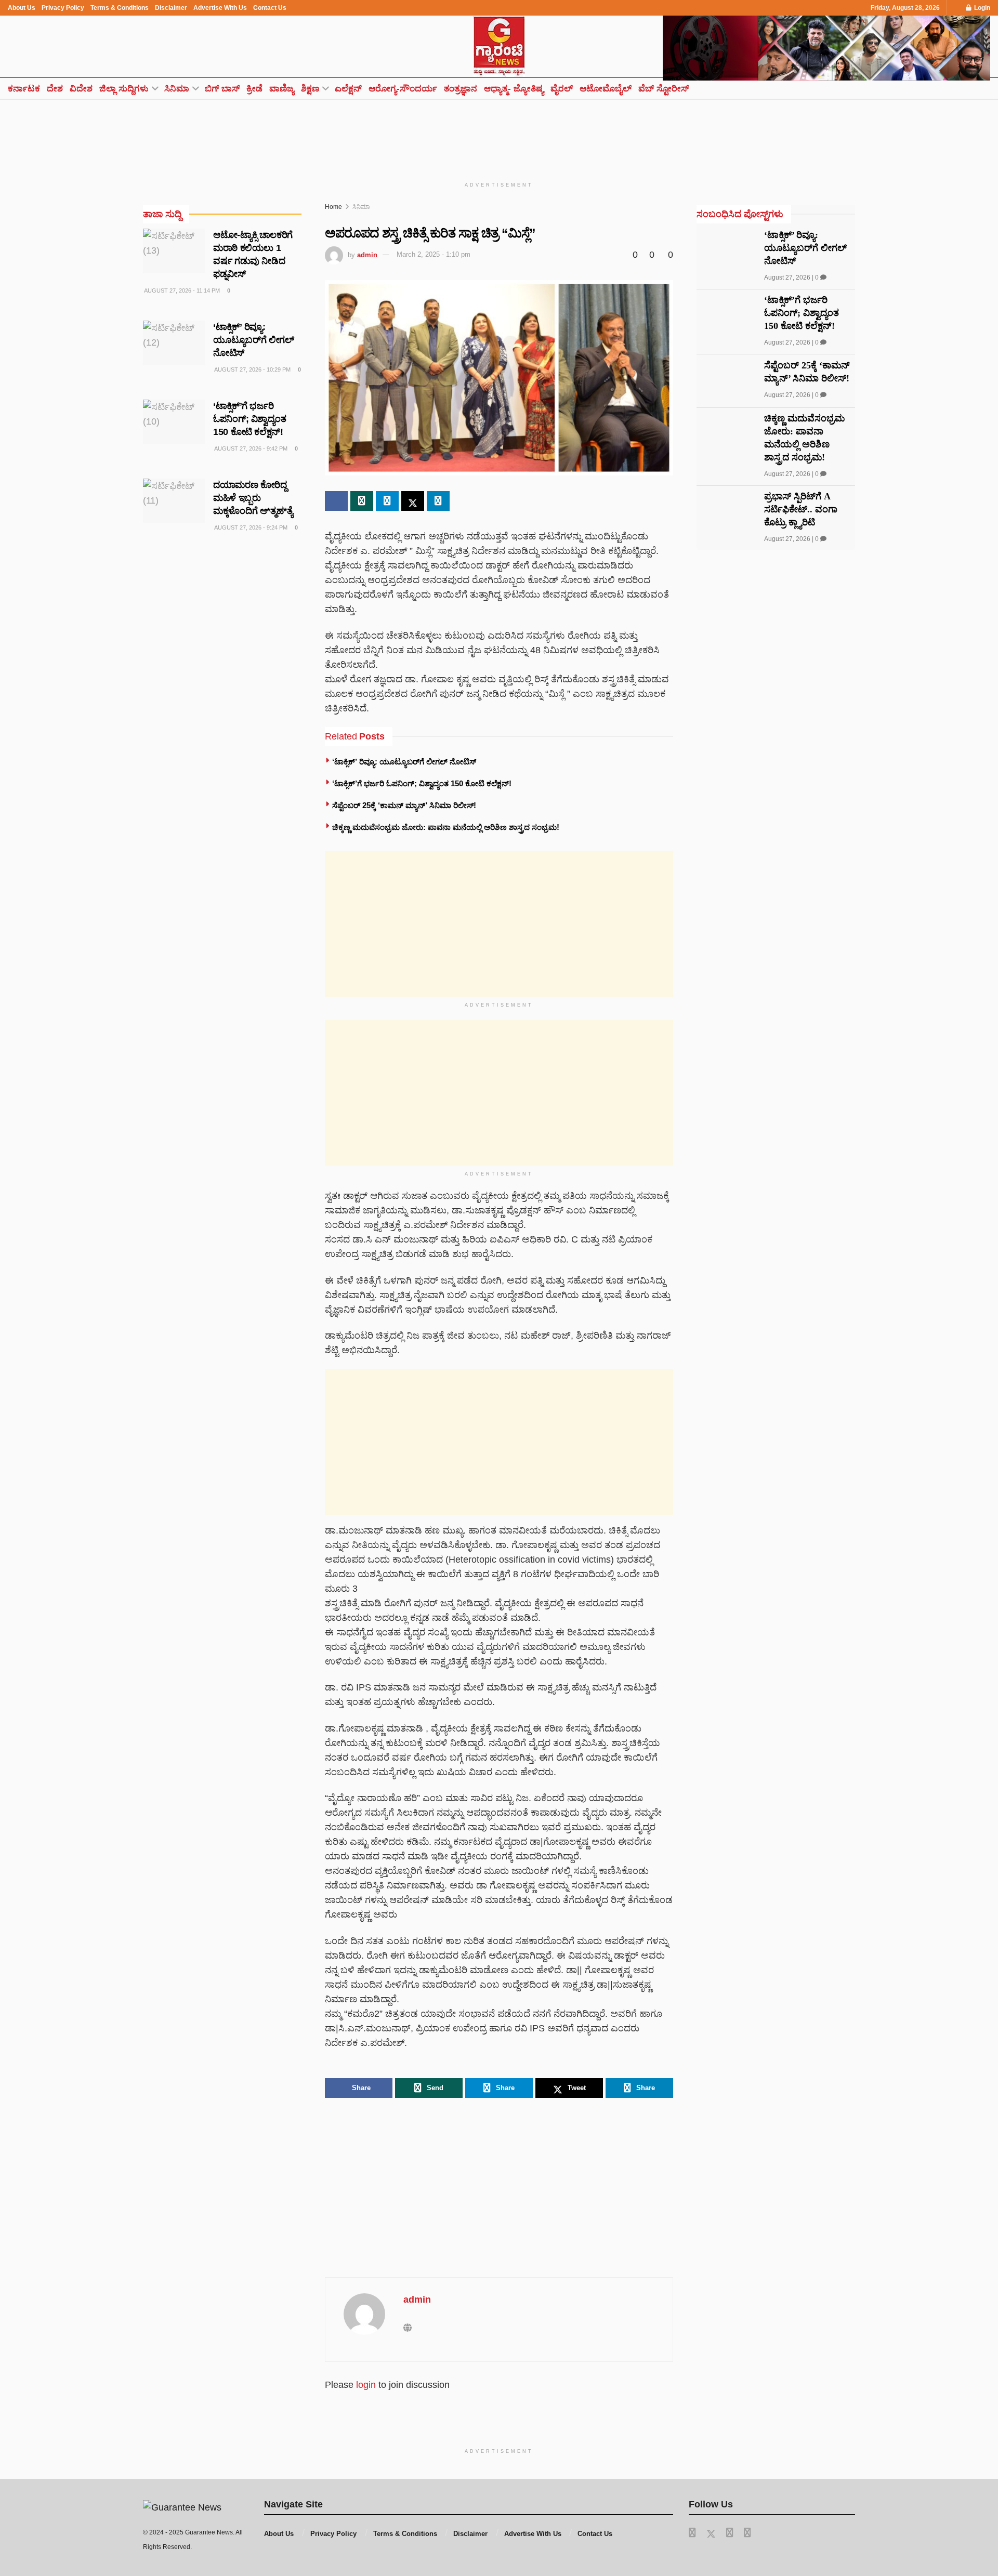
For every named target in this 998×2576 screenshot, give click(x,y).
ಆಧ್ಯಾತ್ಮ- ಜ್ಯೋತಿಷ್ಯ (514, 89)
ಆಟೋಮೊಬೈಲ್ (606, 89)
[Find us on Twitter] (711, 2533)
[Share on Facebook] (336, 501)
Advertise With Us (220, 8)
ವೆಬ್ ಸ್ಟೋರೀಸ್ (664, 89)
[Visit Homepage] (499, 47)
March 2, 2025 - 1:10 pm (434, 254)
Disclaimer (171, 8)
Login (981, 8)
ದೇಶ (55, 89)
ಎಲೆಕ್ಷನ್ (348, 89)
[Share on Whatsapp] (362, 501)
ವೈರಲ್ (562, 89)
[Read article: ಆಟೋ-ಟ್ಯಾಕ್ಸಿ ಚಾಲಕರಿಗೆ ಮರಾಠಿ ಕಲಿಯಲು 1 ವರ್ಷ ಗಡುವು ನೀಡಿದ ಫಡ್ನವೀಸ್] (174, 251)
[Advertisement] (499, 134)
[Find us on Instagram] (747, 2533)
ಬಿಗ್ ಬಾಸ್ (222, 89)
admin (367, 254)
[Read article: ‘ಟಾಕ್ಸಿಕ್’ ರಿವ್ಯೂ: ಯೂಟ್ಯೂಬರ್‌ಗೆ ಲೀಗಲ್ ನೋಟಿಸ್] (174, 343)
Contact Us (270, 8)
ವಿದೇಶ (81, 89)
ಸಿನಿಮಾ (177, 89)
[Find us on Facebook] (692, 2533)
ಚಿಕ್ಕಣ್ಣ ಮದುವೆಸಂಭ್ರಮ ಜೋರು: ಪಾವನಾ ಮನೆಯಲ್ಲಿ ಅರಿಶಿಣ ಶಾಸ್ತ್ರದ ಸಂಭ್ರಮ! (446, 827)
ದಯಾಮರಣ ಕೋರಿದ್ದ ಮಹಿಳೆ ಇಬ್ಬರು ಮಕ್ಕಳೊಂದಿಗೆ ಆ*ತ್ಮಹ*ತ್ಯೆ (253, 498)
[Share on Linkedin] (438, 501)
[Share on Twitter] (413, 501)
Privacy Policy (63, 8)
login (366, 2385)
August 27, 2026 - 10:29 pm (252, 369)
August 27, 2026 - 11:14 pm (181, 290)
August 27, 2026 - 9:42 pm (250, 448)
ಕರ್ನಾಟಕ (24, 89)
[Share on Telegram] (387, 501)
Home (333, 207)
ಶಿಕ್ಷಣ (310, 89)
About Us (22, 8)
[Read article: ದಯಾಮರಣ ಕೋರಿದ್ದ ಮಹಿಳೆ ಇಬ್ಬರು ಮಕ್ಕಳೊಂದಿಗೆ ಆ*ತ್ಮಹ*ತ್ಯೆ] (174, 501)
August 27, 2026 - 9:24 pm (250, 527)
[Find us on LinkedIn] (730, 2533)
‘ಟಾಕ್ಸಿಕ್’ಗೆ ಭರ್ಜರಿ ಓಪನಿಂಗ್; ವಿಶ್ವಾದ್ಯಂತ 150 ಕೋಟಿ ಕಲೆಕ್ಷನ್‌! (422, 783)
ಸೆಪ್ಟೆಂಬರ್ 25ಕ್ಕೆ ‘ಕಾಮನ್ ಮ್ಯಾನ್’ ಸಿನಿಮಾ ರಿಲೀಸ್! (404, 805)
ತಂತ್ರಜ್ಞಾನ (461, 89)
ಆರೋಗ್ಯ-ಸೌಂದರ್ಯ (403, 89)
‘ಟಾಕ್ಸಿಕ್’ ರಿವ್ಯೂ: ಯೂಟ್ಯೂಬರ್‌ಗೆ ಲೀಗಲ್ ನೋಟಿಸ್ (404, 762)
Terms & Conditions (120, 8)
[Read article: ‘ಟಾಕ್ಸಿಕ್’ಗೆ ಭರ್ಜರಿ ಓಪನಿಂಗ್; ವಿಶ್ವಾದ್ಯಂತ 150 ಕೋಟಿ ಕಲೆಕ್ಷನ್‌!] (174, 422)
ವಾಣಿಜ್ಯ (282, 89)
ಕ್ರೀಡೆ (254, 89)
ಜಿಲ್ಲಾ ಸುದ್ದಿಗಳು (124, 89)
